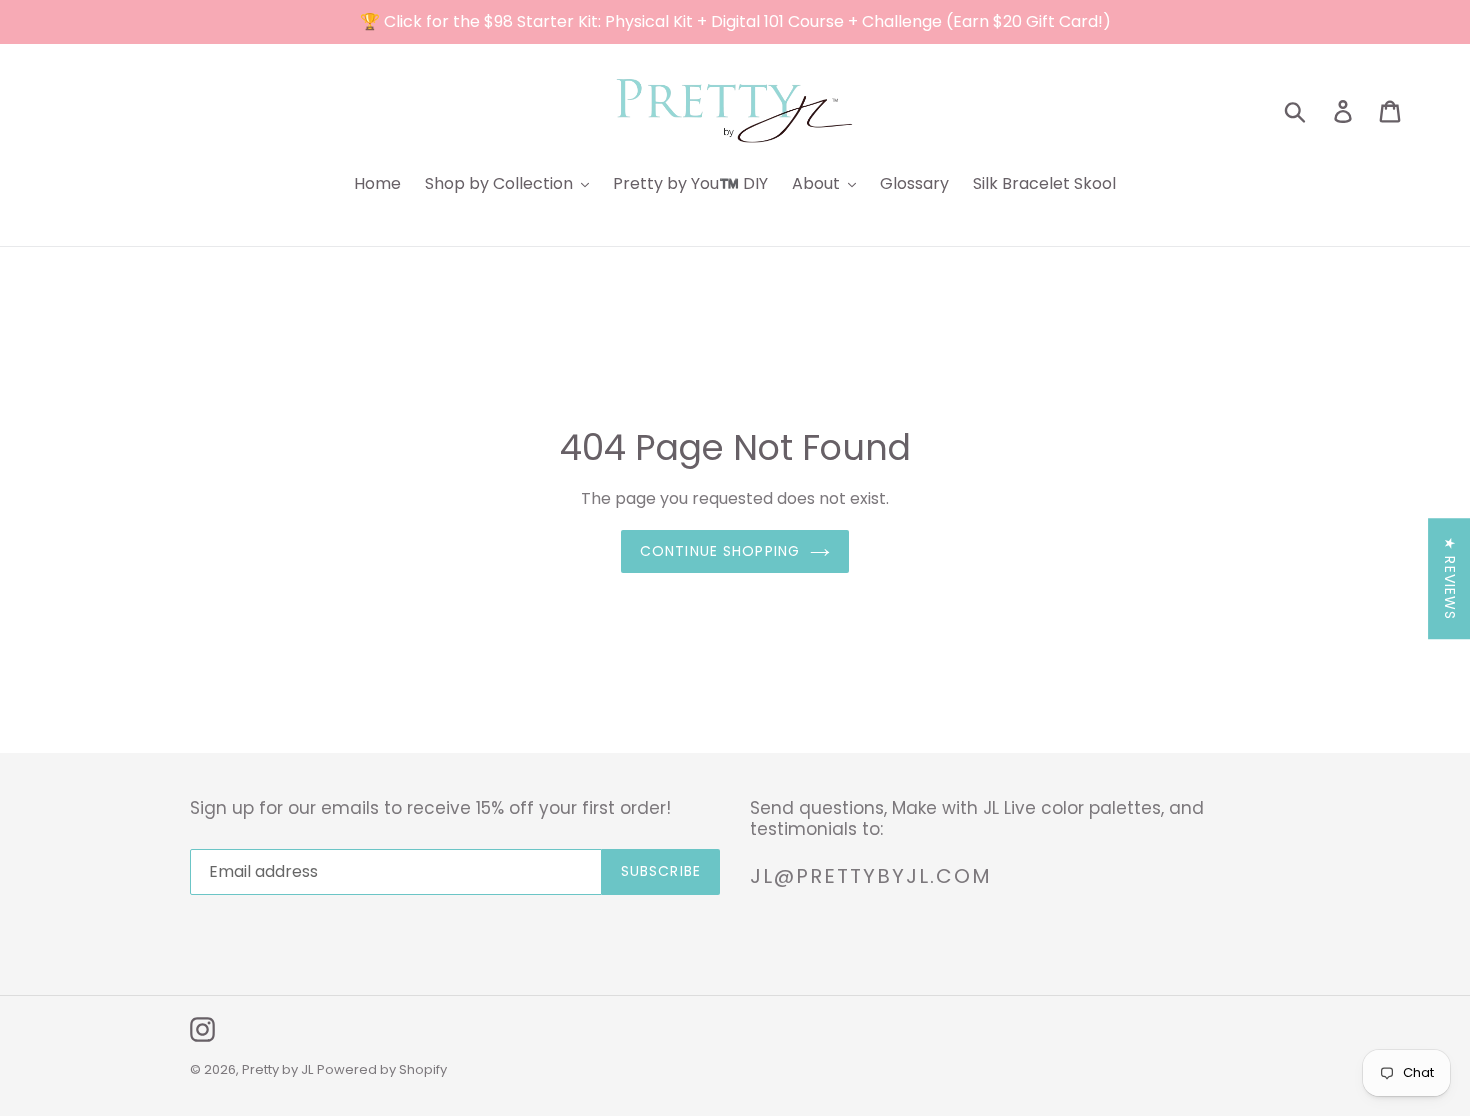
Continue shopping (720, 551)
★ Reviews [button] (1450, 578)
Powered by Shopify (382, 1069)
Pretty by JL (277, 1069)
